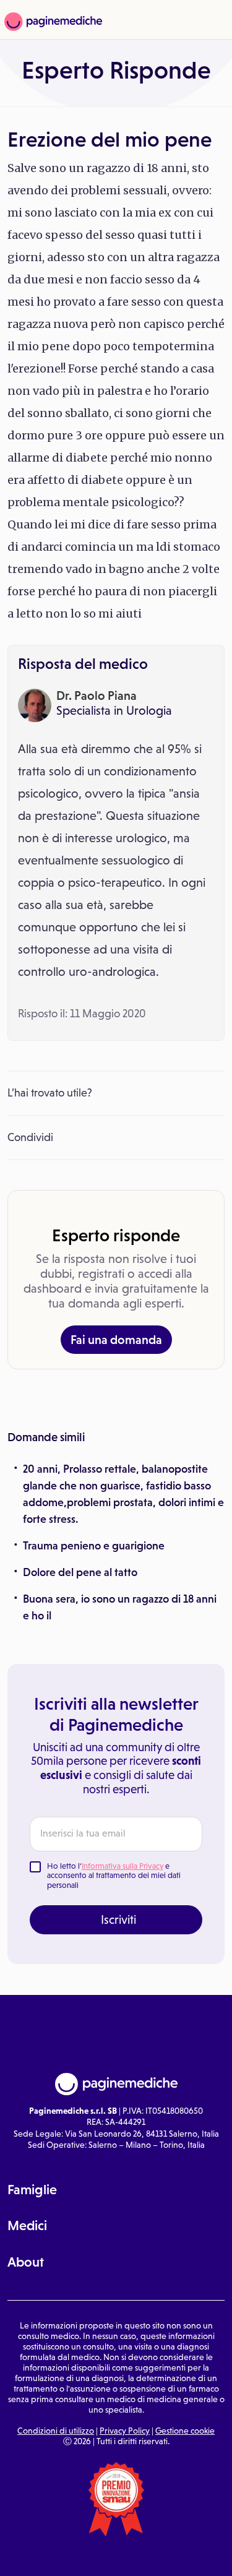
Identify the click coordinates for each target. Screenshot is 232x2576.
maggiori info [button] (177, 2512)
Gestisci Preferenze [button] (117, 2555)
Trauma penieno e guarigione (94, 1546)
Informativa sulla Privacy (122, 1866)
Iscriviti (118, 1919)
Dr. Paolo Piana (97, 696)
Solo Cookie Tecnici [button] (39, 2556)
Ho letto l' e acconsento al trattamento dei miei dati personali (114, 1876)
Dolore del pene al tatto (80, 1572)
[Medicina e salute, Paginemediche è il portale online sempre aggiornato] (52, 22)
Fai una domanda (116, 1340)
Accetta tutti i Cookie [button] (194, 2556)
